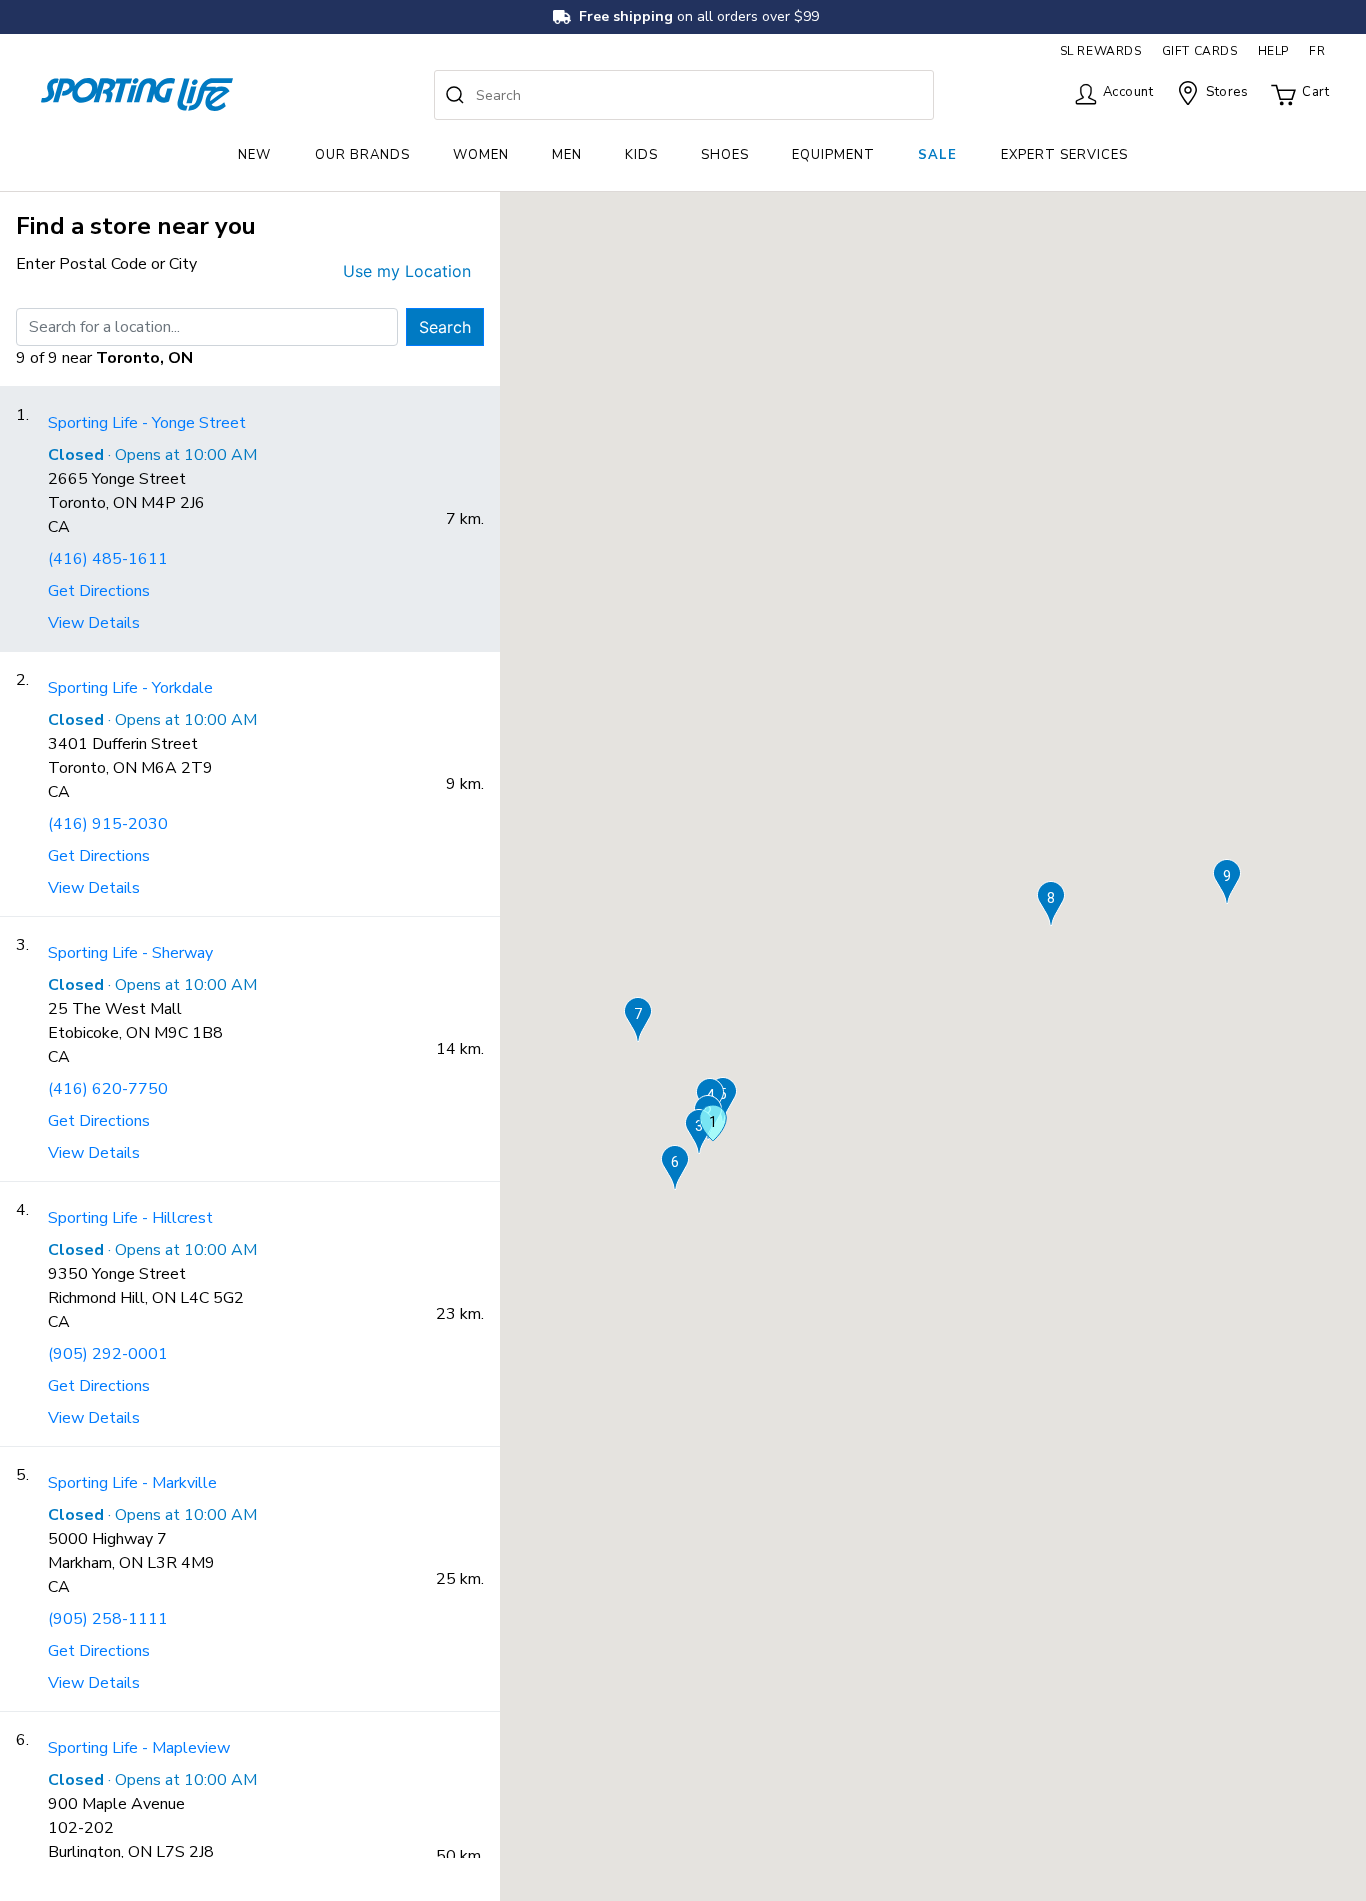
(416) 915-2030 (108, 824)
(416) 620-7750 (108, 1089)
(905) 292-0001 (108, 1354)
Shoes (725, 155)
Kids (641, 155)
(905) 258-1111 (108, 1619)
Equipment (833, 155)
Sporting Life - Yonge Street (147, 423)
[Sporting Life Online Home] (137, 94)
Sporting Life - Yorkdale (130, 688)
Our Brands (362, 155)
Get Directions (99, 591)
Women (481, 155)
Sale (937, 155)
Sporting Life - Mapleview (139, 1748)
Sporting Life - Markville (132, 1483)
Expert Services (1064, 155)
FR (1317, 51)
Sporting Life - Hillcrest (130, 1218)
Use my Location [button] (407, 271)
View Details (94, 623)
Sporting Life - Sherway (130, 953)
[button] (713, 1123)
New (254, 155)
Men (567, 155)
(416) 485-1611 (108, 559)
